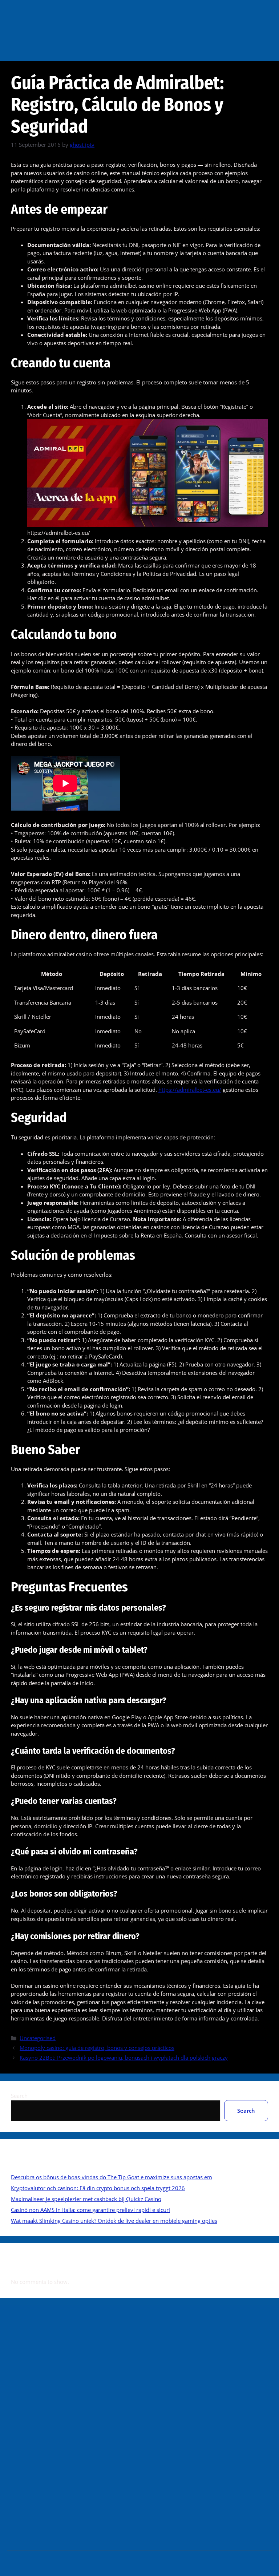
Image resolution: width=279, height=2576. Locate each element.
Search (19, 2096)
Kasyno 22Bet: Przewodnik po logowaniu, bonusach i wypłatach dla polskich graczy (124, 2058)
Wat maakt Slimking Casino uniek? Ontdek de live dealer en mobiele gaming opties (114, 2221)
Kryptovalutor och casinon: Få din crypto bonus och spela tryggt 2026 (98, 2188)
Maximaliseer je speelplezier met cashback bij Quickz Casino (86, 2199)
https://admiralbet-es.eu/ (190, 1090)
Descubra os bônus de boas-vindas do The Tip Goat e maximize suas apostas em (112, 2177)
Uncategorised (38, 2038)
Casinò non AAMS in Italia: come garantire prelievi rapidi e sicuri (90, 2210)
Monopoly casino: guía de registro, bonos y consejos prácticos (97, 2048)
